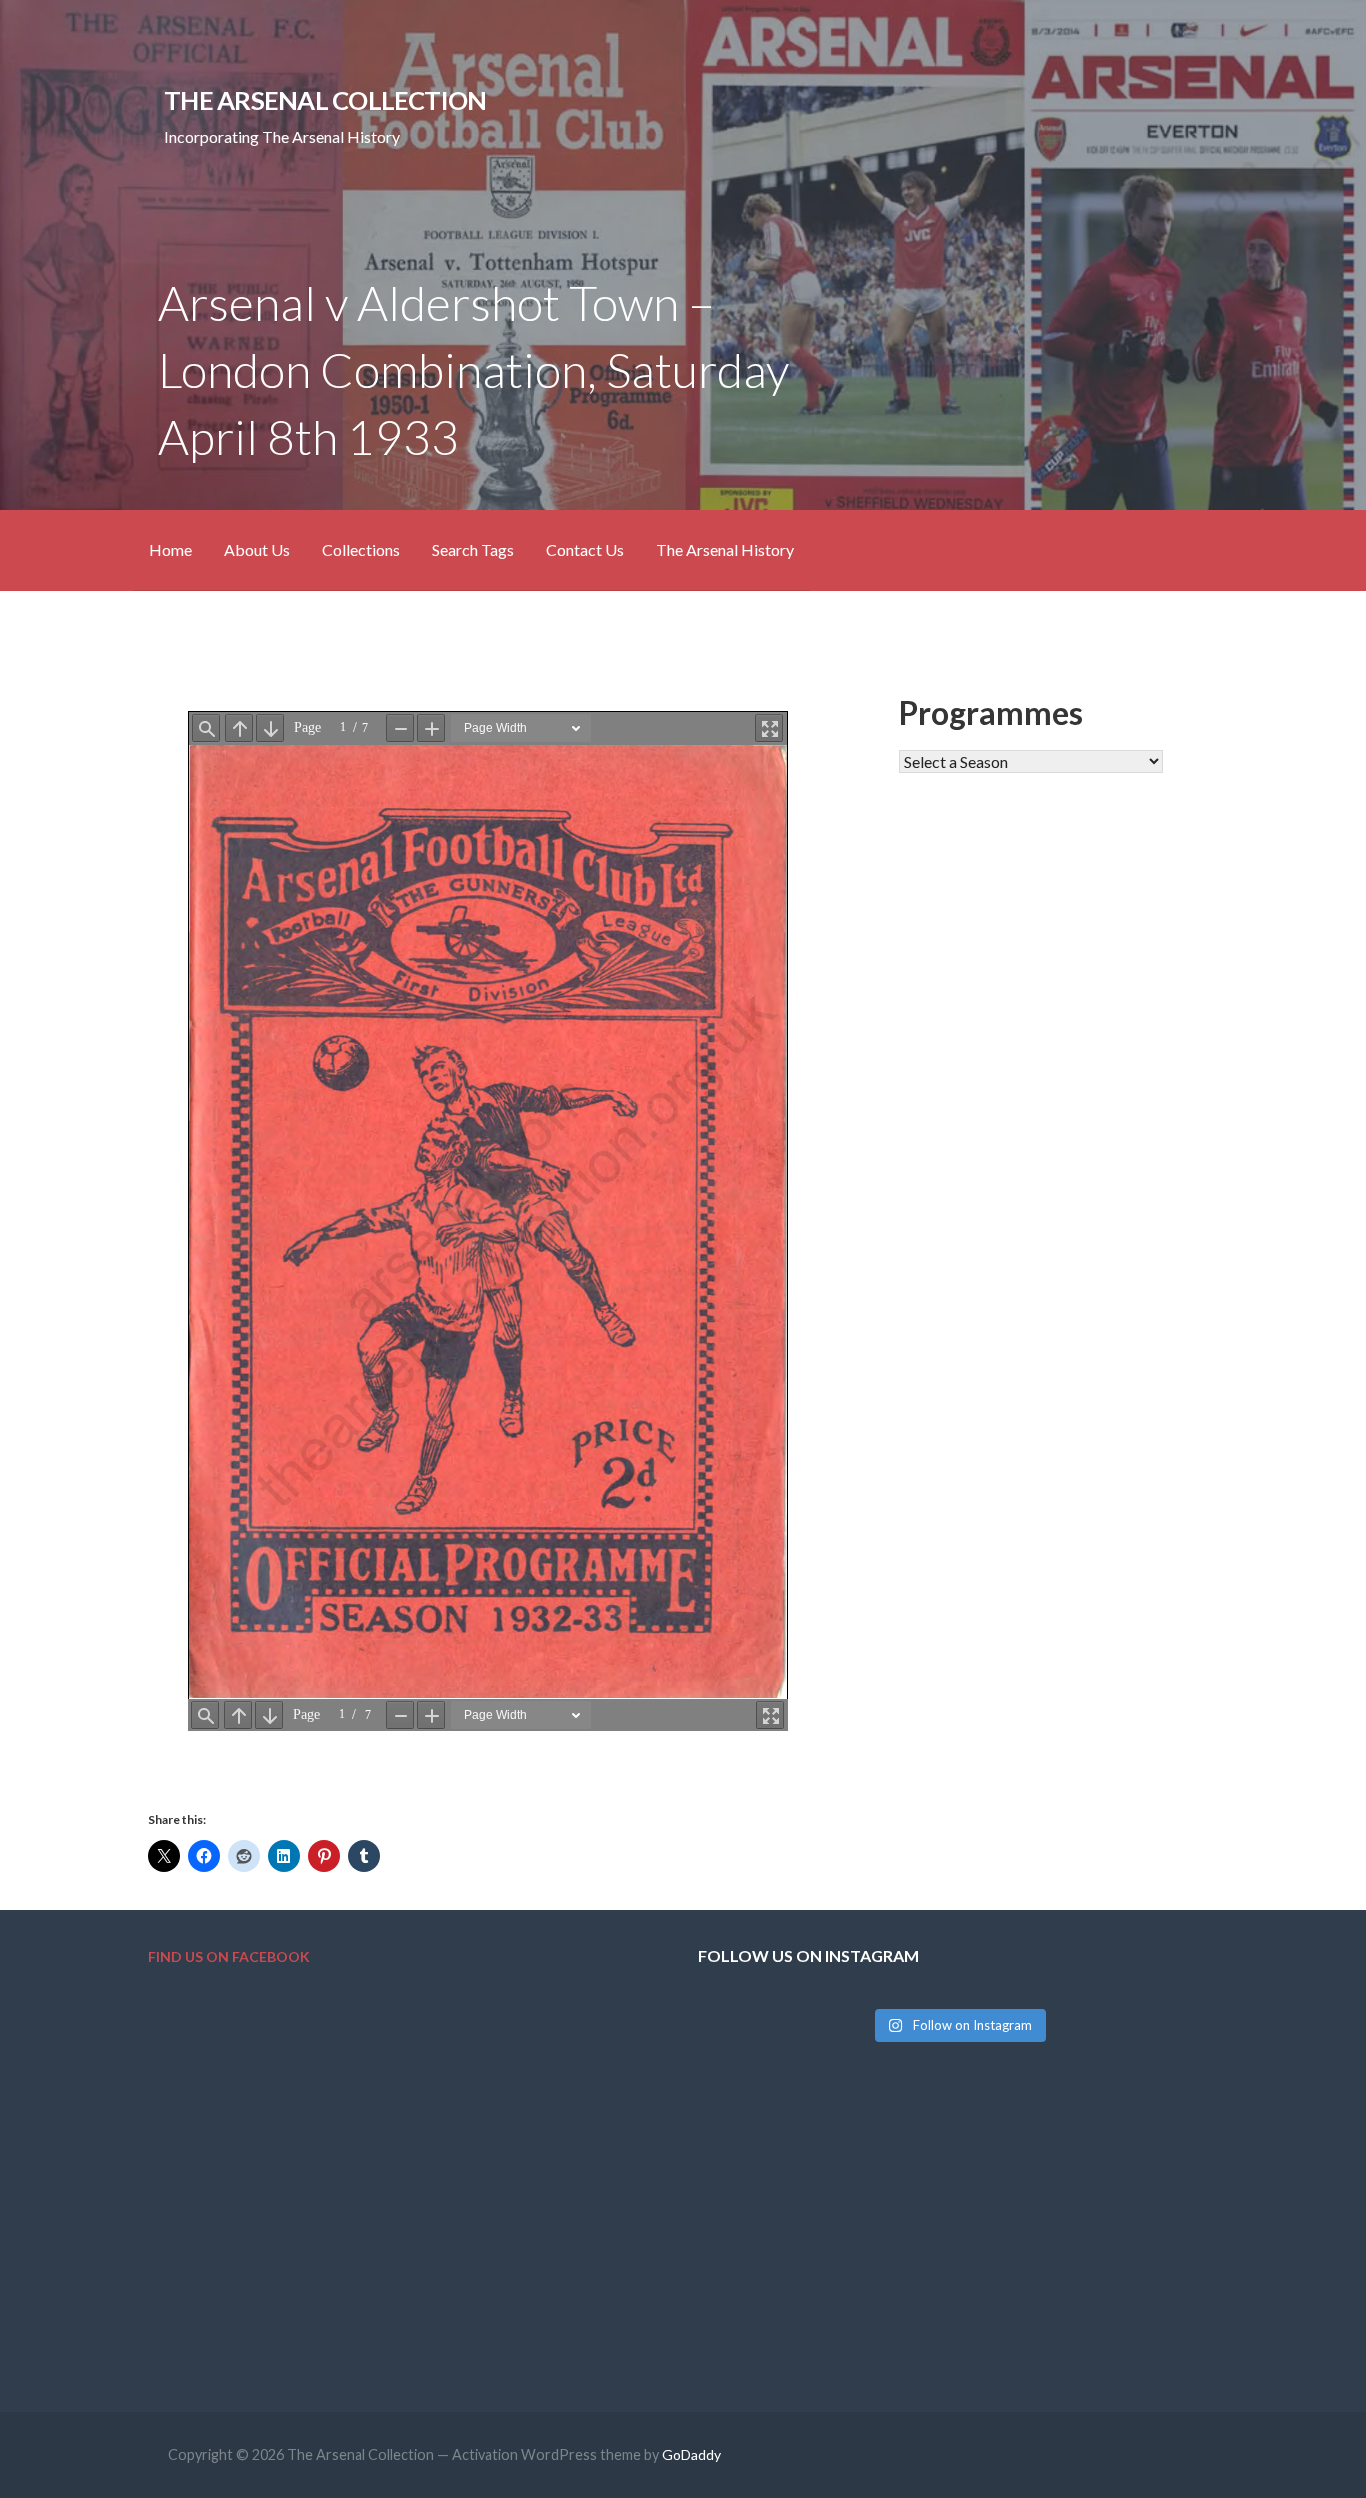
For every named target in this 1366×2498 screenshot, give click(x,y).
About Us (257, 549)
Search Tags (473, 549)
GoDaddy (691, 2454)
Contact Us (585, 549)
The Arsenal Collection (325, 100)
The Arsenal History (725, 549)
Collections (361, 549)
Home (170, 549)
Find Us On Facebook (229, 1956)
